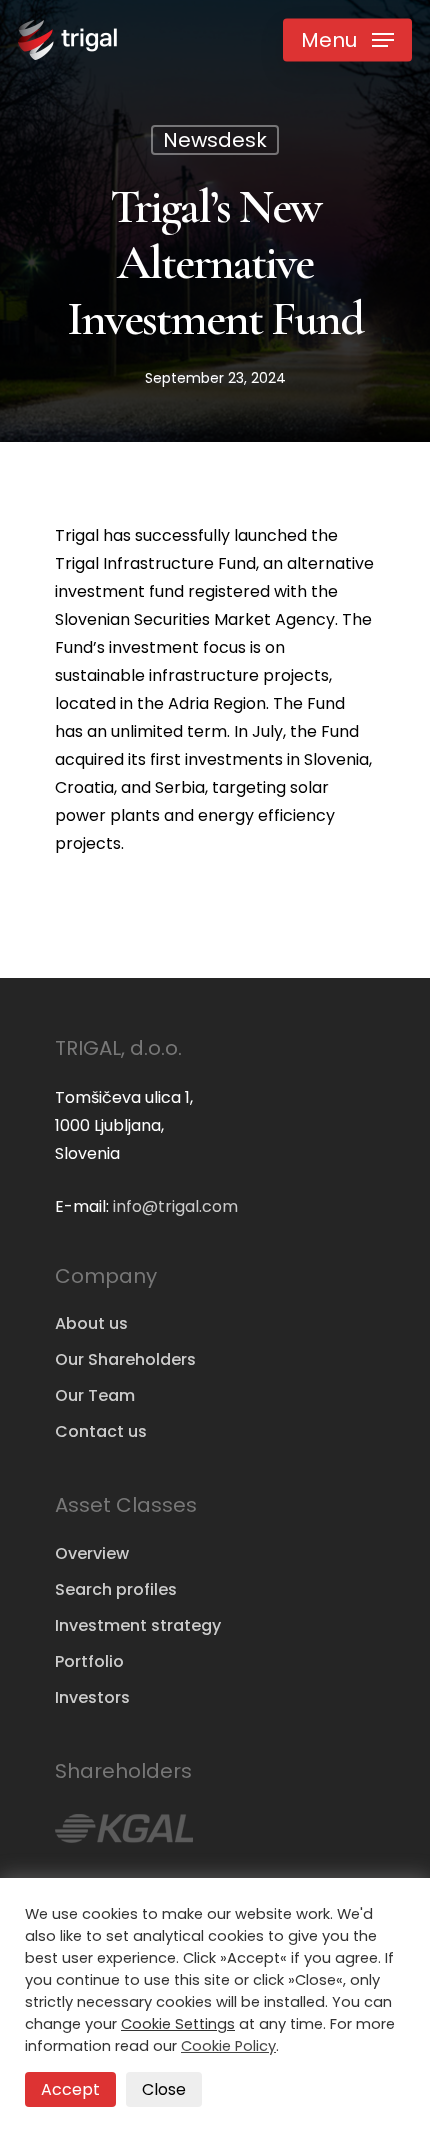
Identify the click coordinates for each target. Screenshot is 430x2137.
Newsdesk (215, 140)
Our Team (95, 1395)
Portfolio (89, 1661)
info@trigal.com (175, 1206)
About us (91, 1323)
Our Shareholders (125, 1359)
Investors (92, 1697)
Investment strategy (138, 1625)
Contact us (101, 1431)
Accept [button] (70, 2089)
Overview (92, 1553)
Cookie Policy (228, 2046)
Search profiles (116, 1589)
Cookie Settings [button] (178, 2024)
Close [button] (164, 2089)
